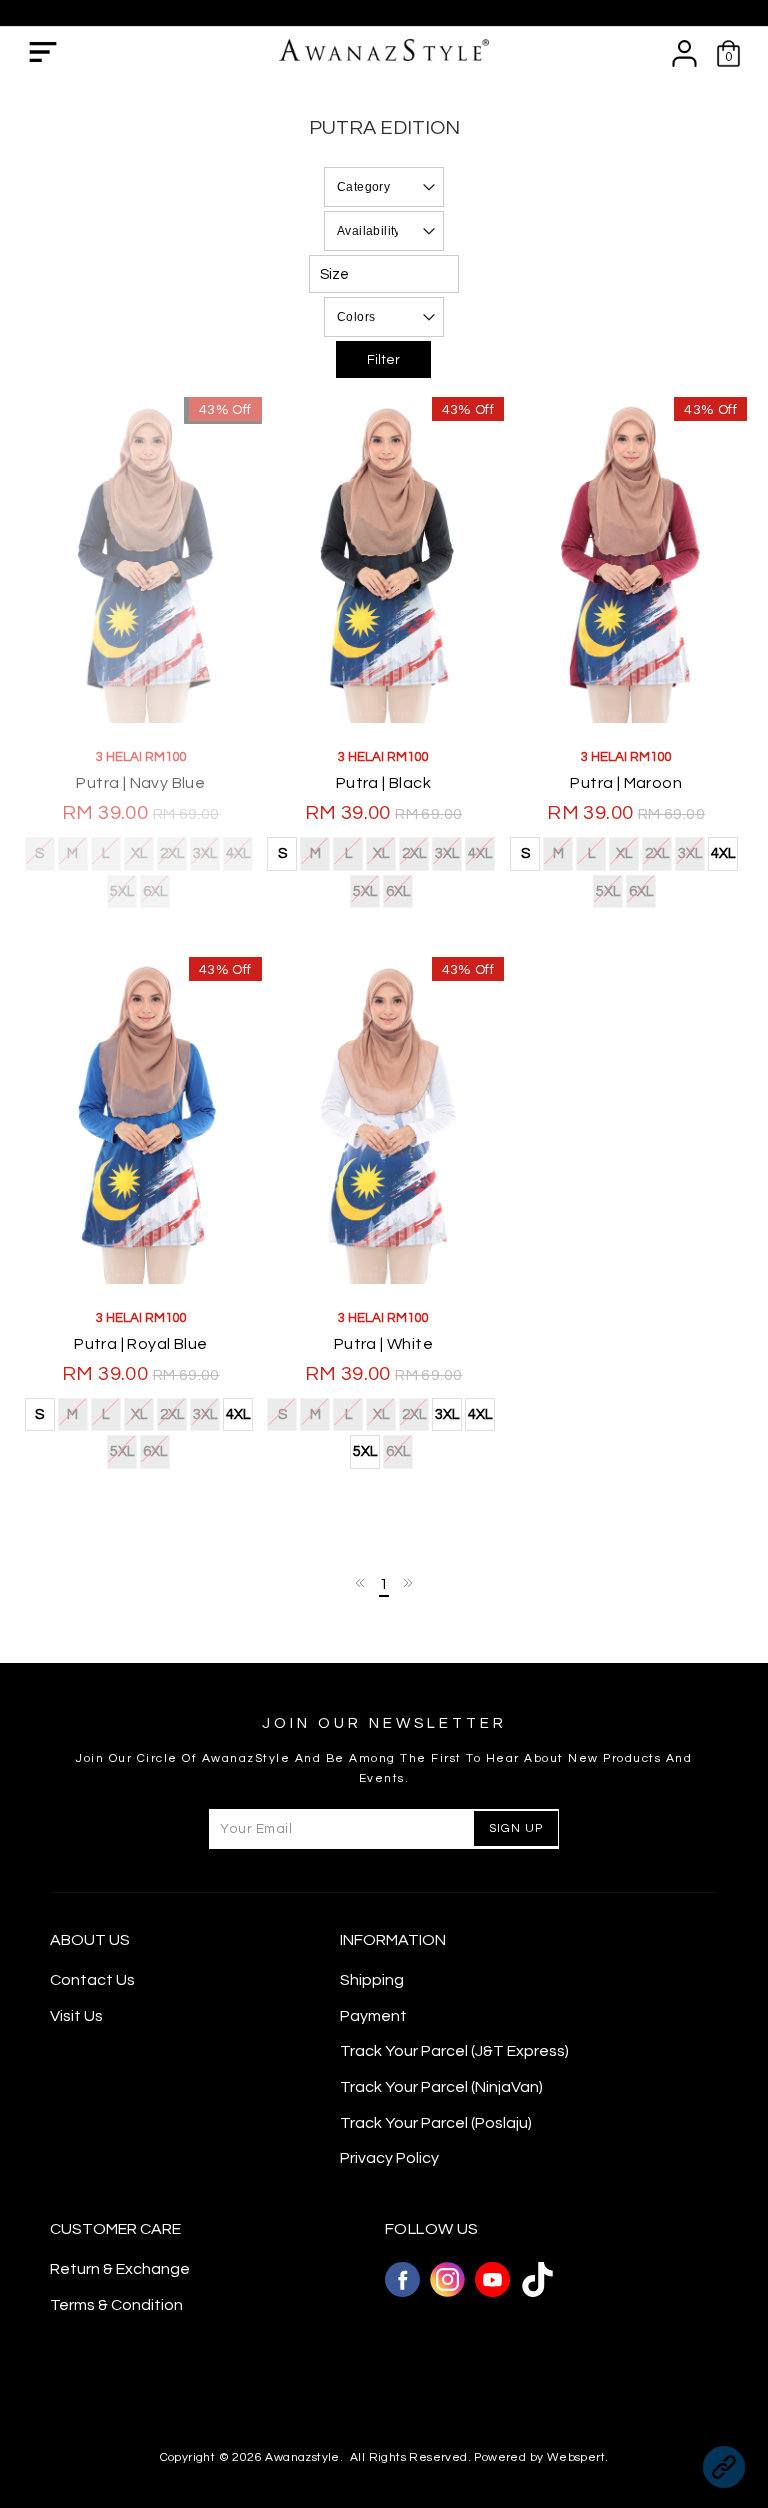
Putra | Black (383, 783)
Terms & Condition (116, 2305)
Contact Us (92, 1980)
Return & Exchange (120, 2269)
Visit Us (76, 2016)
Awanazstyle (302, 2457)
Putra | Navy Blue (140, 783)
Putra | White (383, 1344)
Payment (373, 2016)
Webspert (576, 2457)
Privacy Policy (389, 2158)
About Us (90, 1940)
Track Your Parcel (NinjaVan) (441, 2087)
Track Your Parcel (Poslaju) (436, 2123)
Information (393, 1940)
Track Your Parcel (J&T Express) (454, 2051)
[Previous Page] (361, 1583)
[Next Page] (407, 1583)
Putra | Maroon (626, 783)
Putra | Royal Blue (140, 1344)
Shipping (372, 1980)
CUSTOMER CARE (115, 2229)
